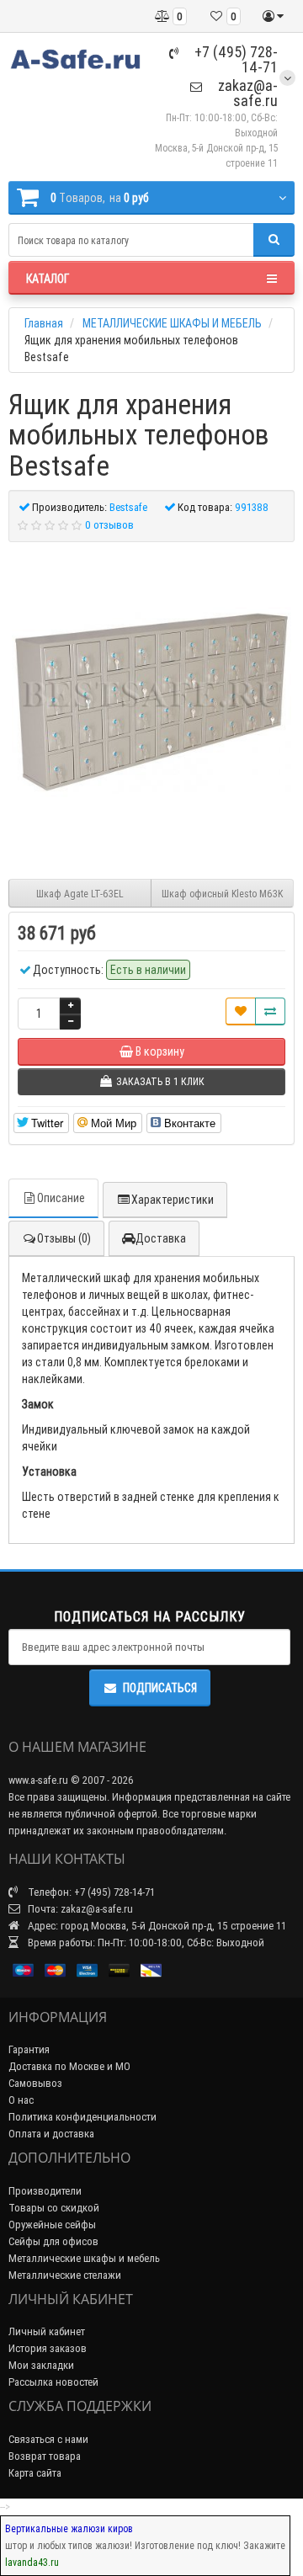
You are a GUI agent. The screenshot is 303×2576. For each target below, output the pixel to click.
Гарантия (29, 2049)
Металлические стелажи (65, 2275)
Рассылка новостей (53, 2382)
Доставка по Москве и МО (69, 2066)
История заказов (48, 2348)
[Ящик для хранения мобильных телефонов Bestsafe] (151, 702)
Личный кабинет (47, 2331)
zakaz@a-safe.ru (246, 93)
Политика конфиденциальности (82, 2117)
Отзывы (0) (64, 1238)
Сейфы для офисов (53, 2241)
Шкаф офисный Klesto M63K (222, 894)
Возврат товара (45, 2456)
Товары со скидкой (54, 2208)
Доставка (161, 1238)
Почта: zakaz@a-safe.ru (79, 1909)
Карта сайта (35, 2473)
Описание (61, 1198)
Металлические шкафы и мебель (84, 2258)
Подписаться (160, 1688)
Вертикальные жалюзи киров (69, 2528)
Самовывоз (35, 2083)
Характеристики (173, 1200)
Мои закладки (41, 2365)
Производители (45, 2191)
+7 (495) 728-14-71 (234, 59)
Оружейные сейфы (52, 2225)
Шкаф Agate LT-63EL (80, 894)
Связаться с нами (48, 2439)
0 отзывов (109, 525)
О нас (21, 2100)
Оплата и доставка (51, 2134)
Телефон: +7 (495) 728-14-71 (90, 1892)
